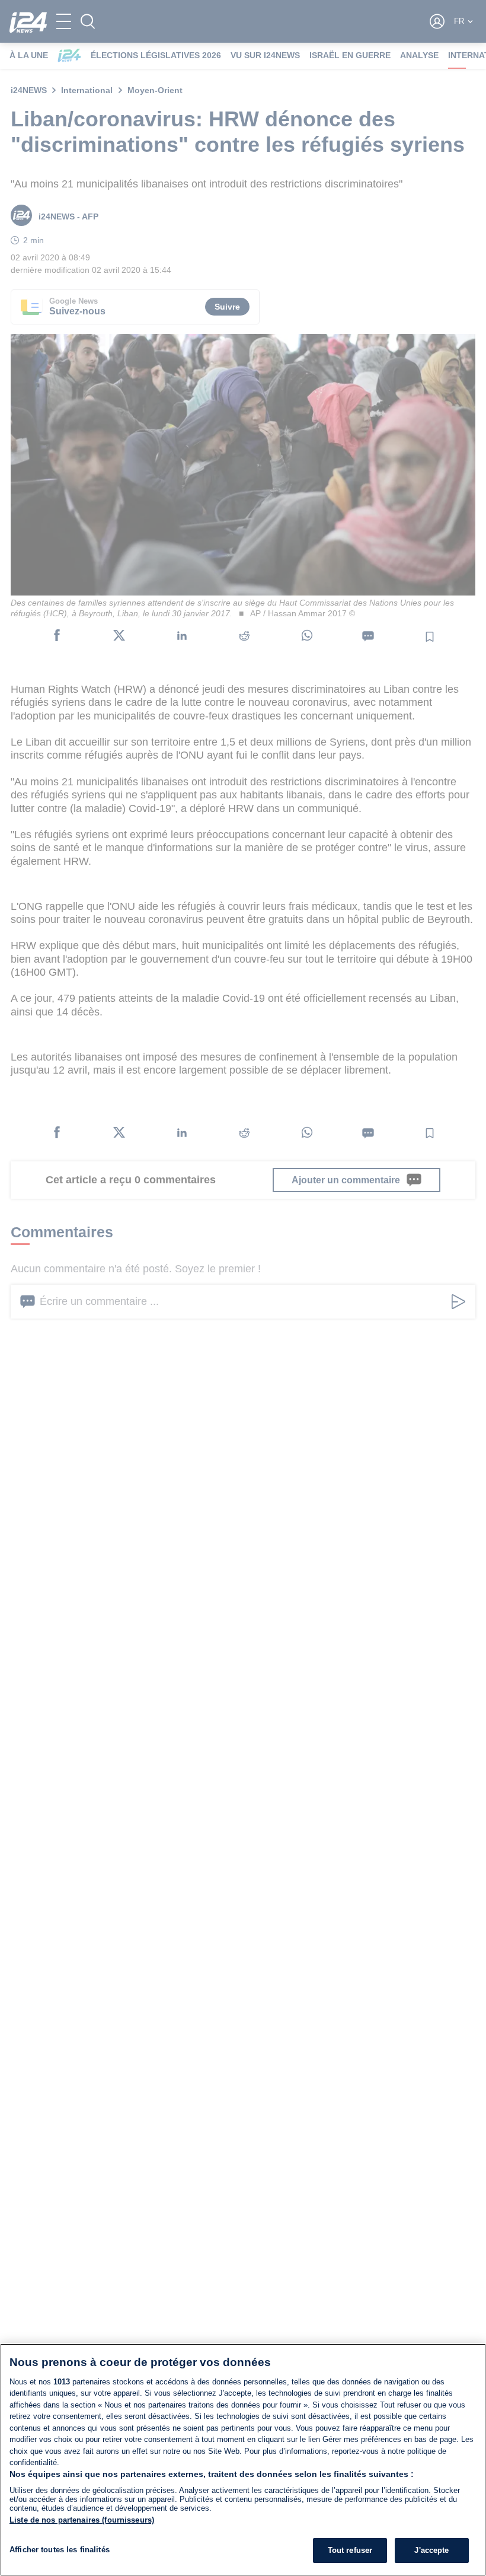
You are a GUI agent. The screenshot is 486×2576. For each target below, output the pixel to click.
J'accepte (431, 2550)
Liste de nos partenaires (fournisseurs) (82, 2520)
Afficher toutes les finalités (60, 2550)
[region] (243, 2460)
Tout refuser (350, 2550)
